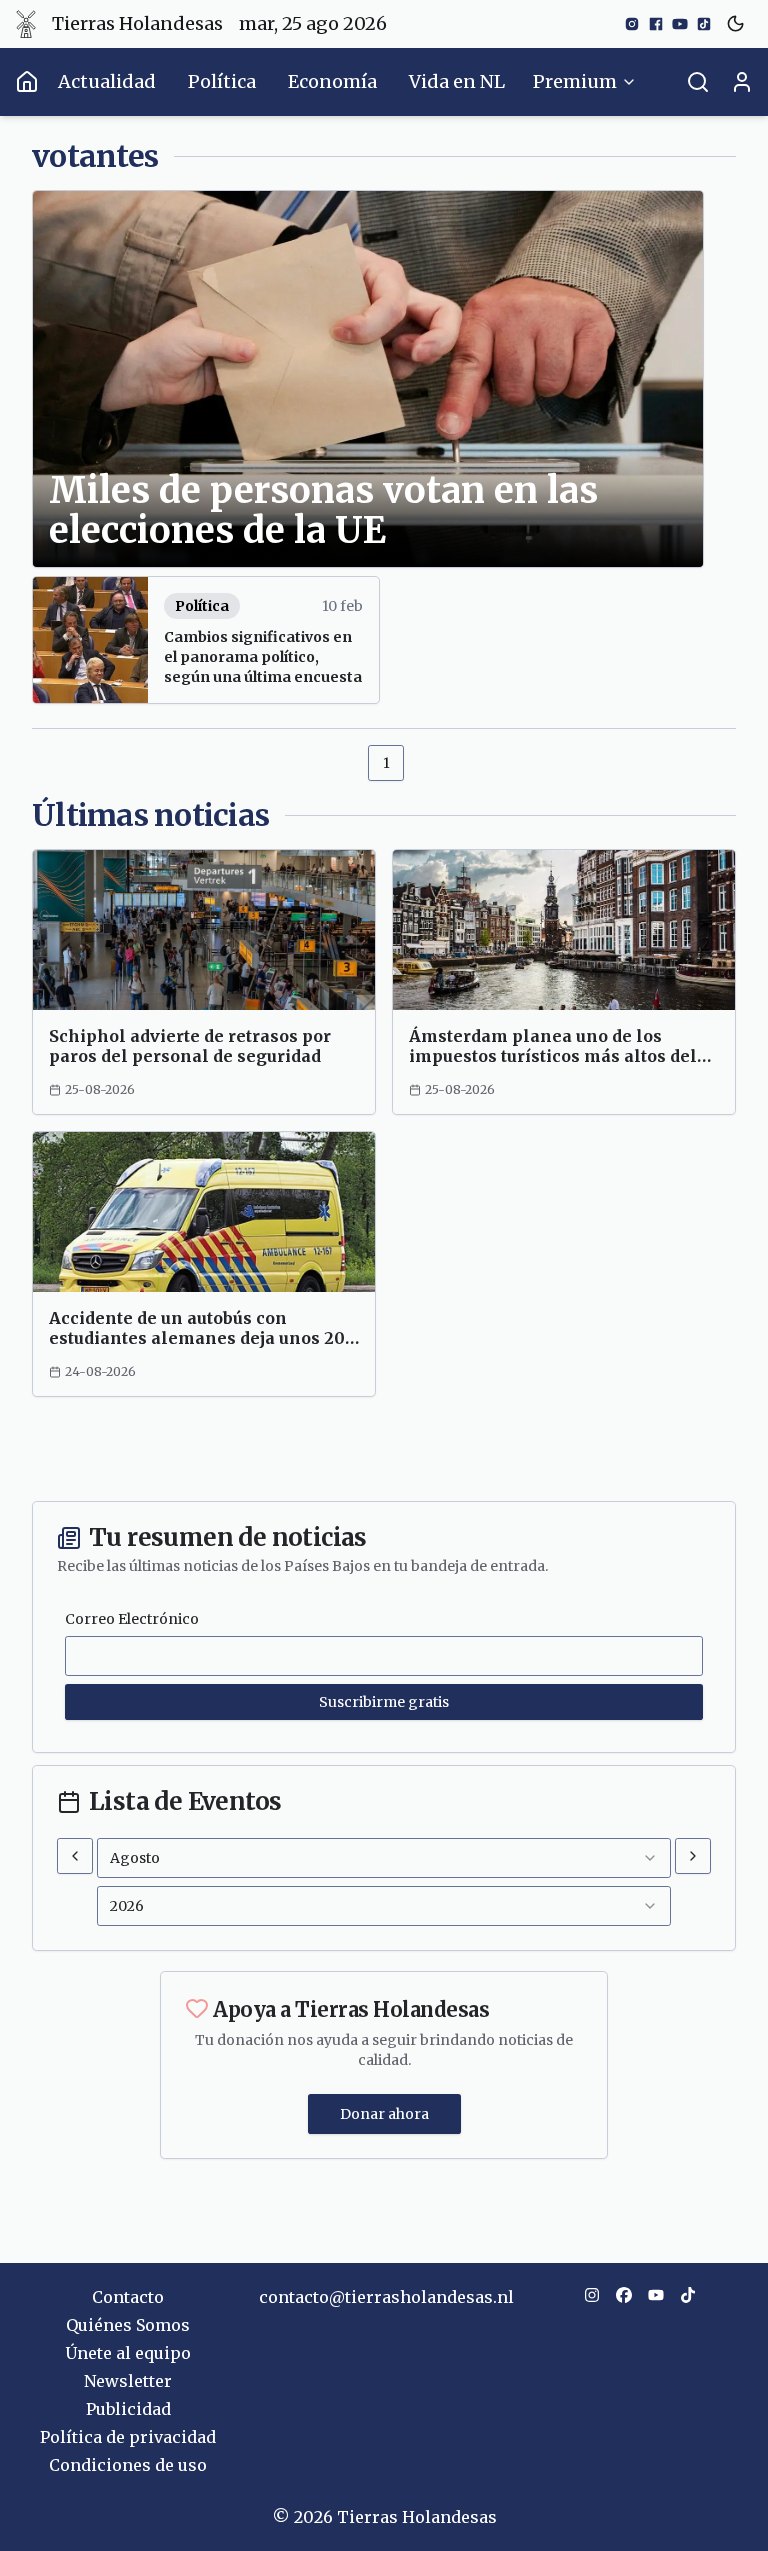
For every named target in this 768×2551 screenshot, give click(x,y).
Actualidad (107, 81)
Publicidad (128, 2409)
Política (222, 81)
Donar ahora (384, 2114)
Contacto (128, 2297)
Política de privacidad (128, 2437)
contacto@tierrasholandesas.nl (386, 2297)
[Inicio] (27, 82)
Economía (332, 81)
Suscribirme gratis (384, 1702)
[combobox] (384, 1858)
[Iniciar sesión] (742, 82)
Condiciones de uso (128, 2465)
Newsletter (128, 2381)
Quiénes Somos (128, 2325)
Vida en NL (457, 81)
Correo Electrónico (132, 1619)
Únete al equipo (128, 2353)
